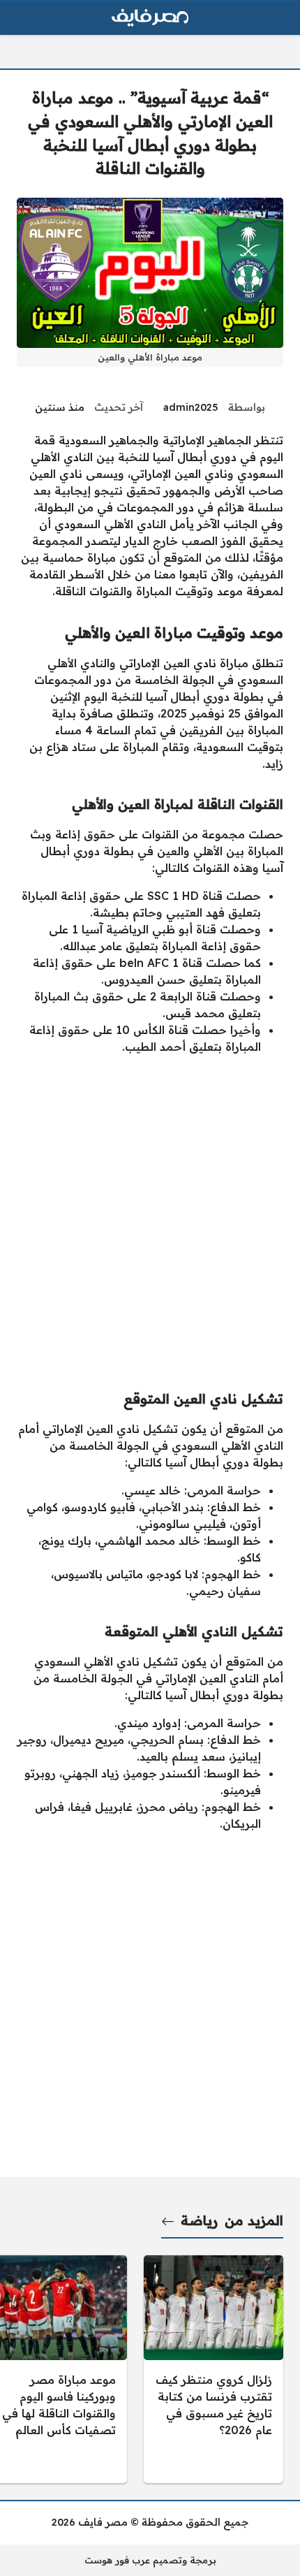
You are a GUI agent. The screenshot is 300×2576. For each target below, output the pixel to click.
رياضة (199, 2220)
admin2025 (191, 407)
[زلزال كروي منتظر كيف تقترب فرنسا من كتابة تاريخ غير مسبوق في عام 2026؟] (213, 2369)
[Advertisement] (150, 1216)
